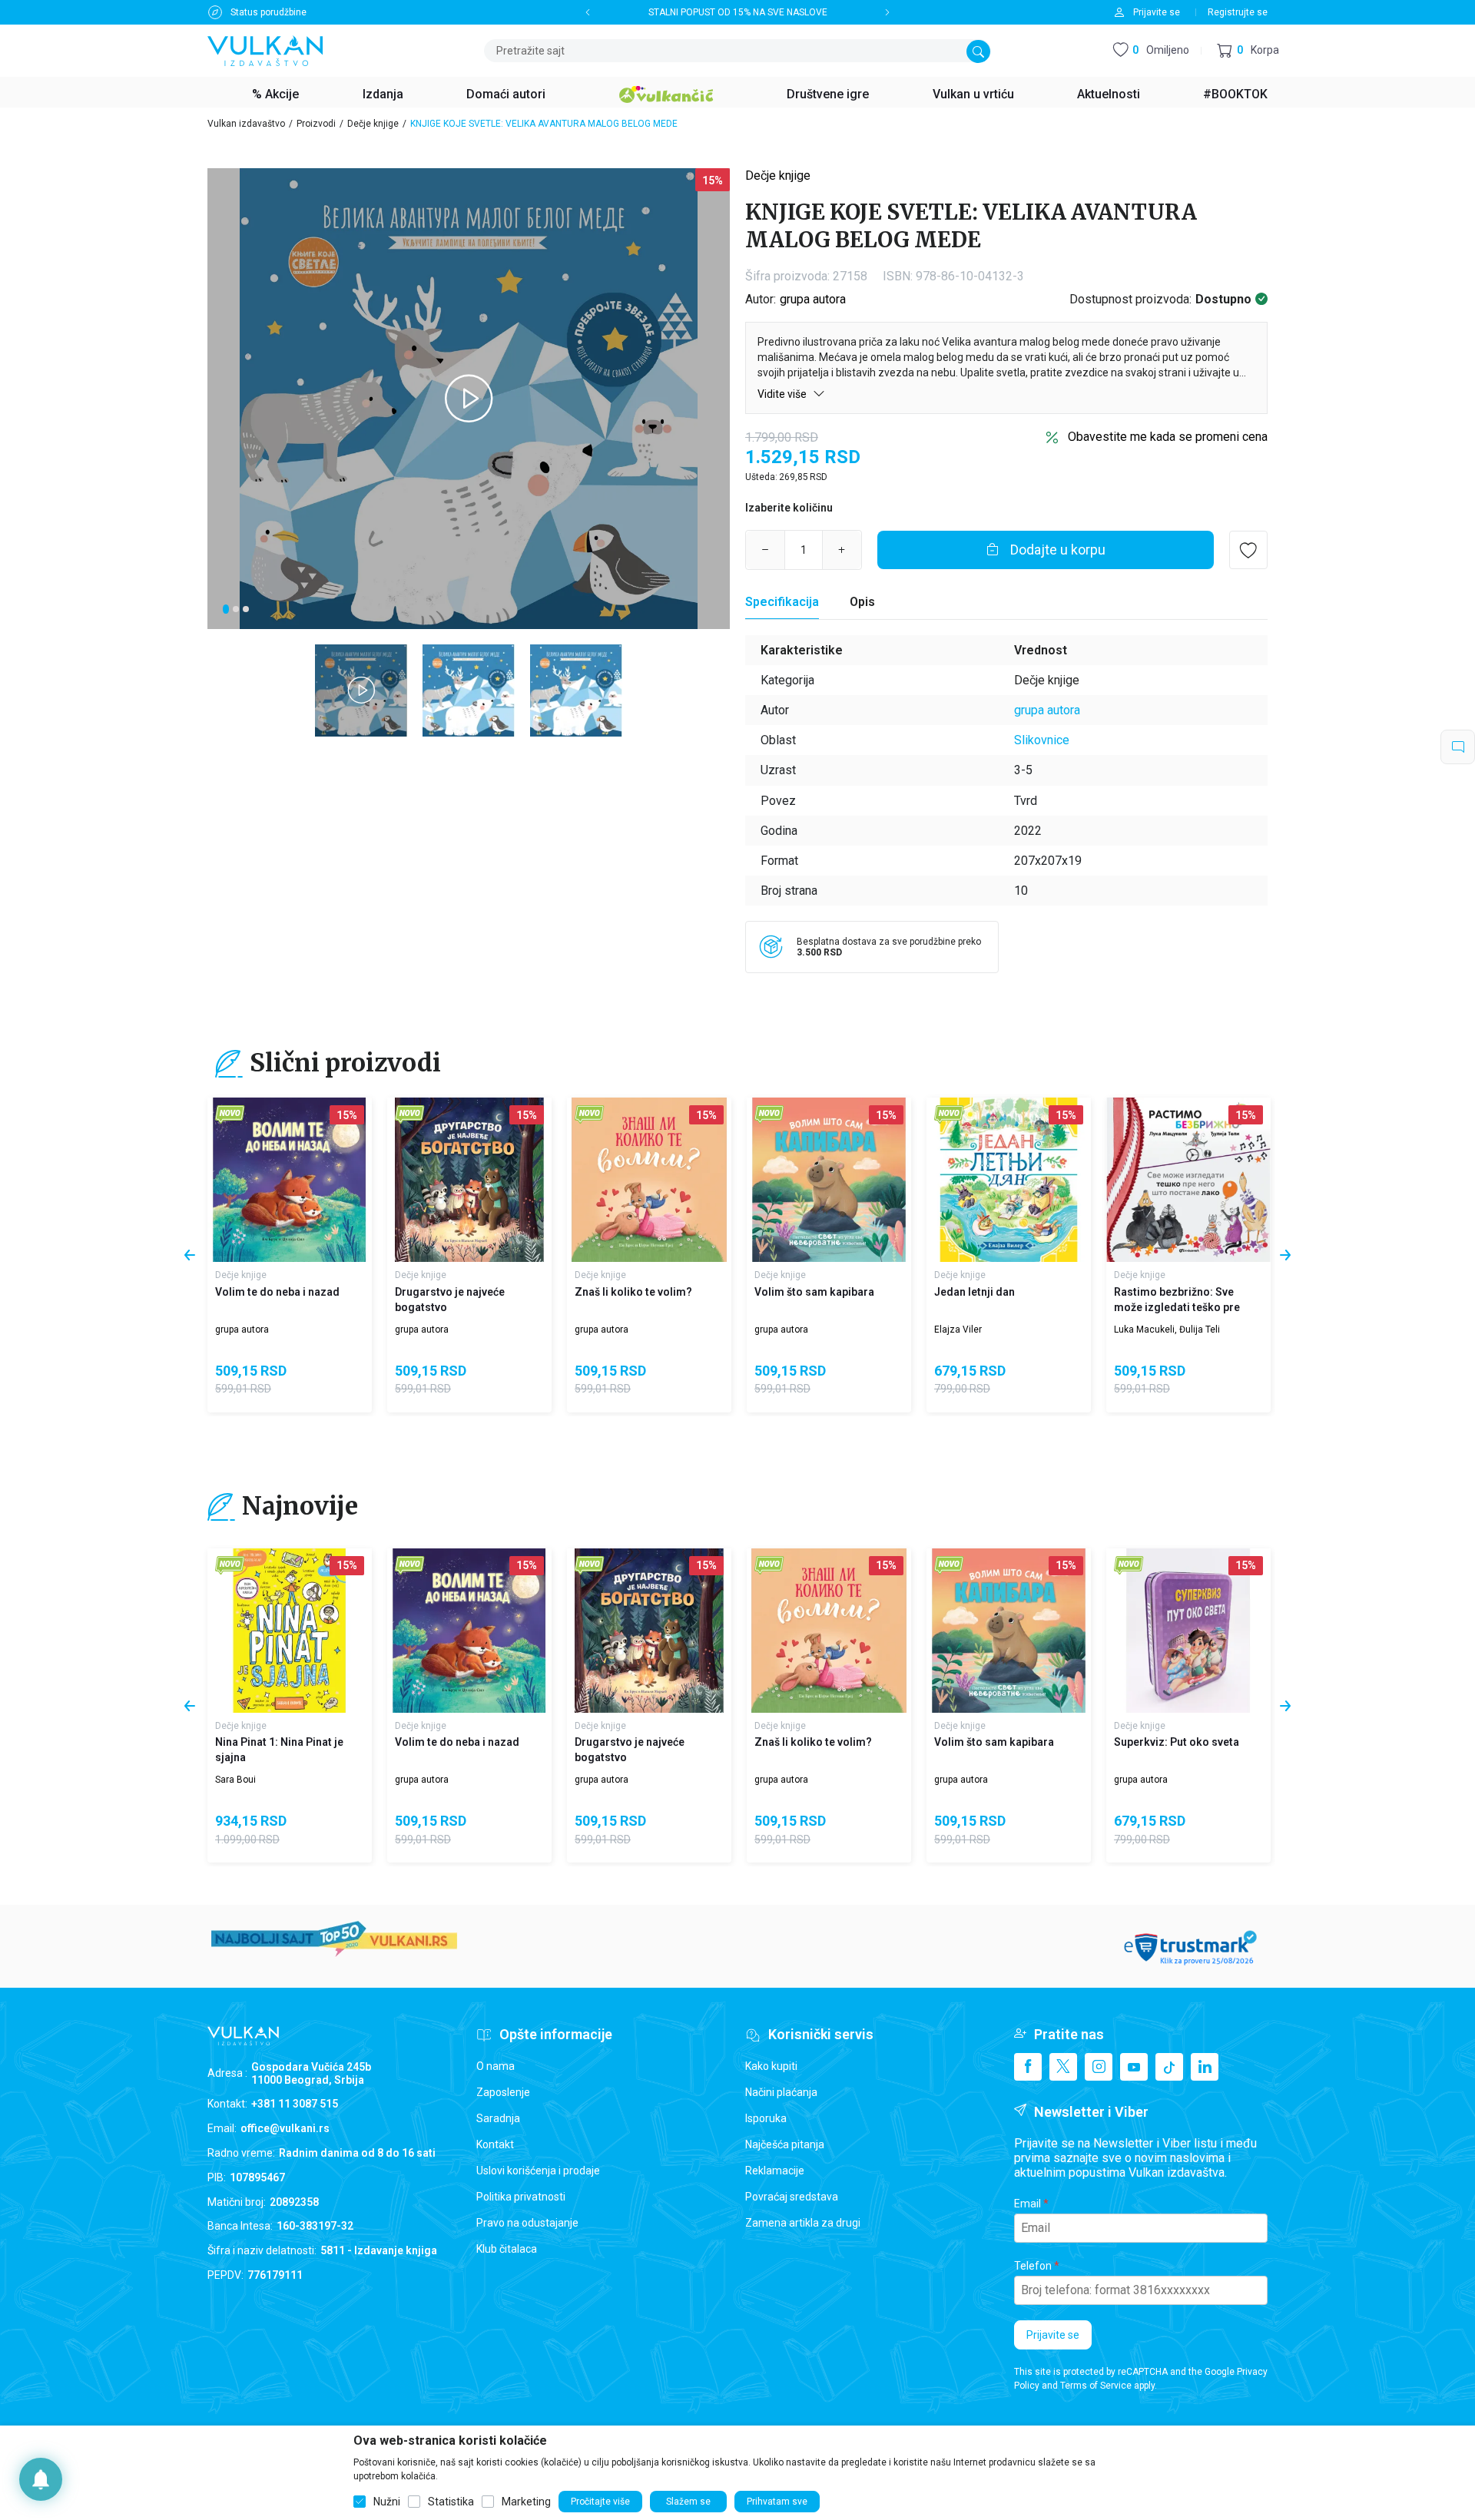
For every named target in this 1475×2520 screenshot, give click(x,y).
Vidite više (783, 394)
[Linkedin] (1205, 2067)
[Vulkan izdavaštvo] (265, 50)
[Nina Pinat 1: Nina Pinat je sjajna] (290, 1631)
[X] (1063, 2067)
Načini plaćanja (781, 2092)
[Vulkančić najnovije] (230, 1115)
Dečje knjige (373, 124)
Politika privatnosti (521, 2197)
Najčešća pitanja (785, 2144)
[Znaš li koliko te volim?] (649, 1180)
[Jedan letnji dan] (1009, 1180)
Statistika (451, 2502)
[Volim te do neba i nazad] (290, 1180)
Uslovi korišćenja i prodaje (538, 2171)
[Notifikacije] (41, 2479)
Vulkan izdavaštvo (246, 124)
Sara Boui (235, 1780)
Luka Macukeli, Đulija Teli (1167, 1330)
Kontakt (495, 2144)
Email (1028, 2204)
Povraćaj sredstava (792, 2197)
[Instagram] (1099, 2067)
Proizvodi (316, 124)
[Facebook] (1028, 2067)
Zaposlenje (503, 2092)
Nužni (387, 2502)
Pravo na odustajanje (527, 2223)
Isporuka (766, 2118)
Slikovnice (1042, 740)
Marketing (526, 2502)
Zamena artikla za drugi (803, 2223)
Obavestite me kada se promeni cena (1168, 437)
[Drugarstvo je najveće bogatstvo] (469, 1180)
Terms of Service (1096, 2386)
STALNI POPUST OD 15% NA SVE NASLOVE (738, 12)
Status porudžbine (268, 12)
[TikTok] (1169, 2067)
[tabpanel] (469, 399)
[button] (1248, 51)
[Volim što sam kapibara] (829, 1180)
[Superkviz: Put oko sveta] (1188, 1631)
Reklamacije (775, 2171)
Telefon (1033, 2266)
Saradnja (498, 2118)
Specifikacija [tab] (782, 602)
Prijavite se (1053, 2335)
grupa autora (813, 299)
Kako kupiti (771, 2066)
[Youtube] (1134, 2067)
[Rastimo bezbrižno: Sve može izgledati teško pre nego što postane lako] (1188, 1180)
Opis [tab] (862, 602)
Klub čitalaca (507, 2249)
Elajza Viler (958, 1330)
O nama (496, 2066)
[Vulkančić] (666, 92)
